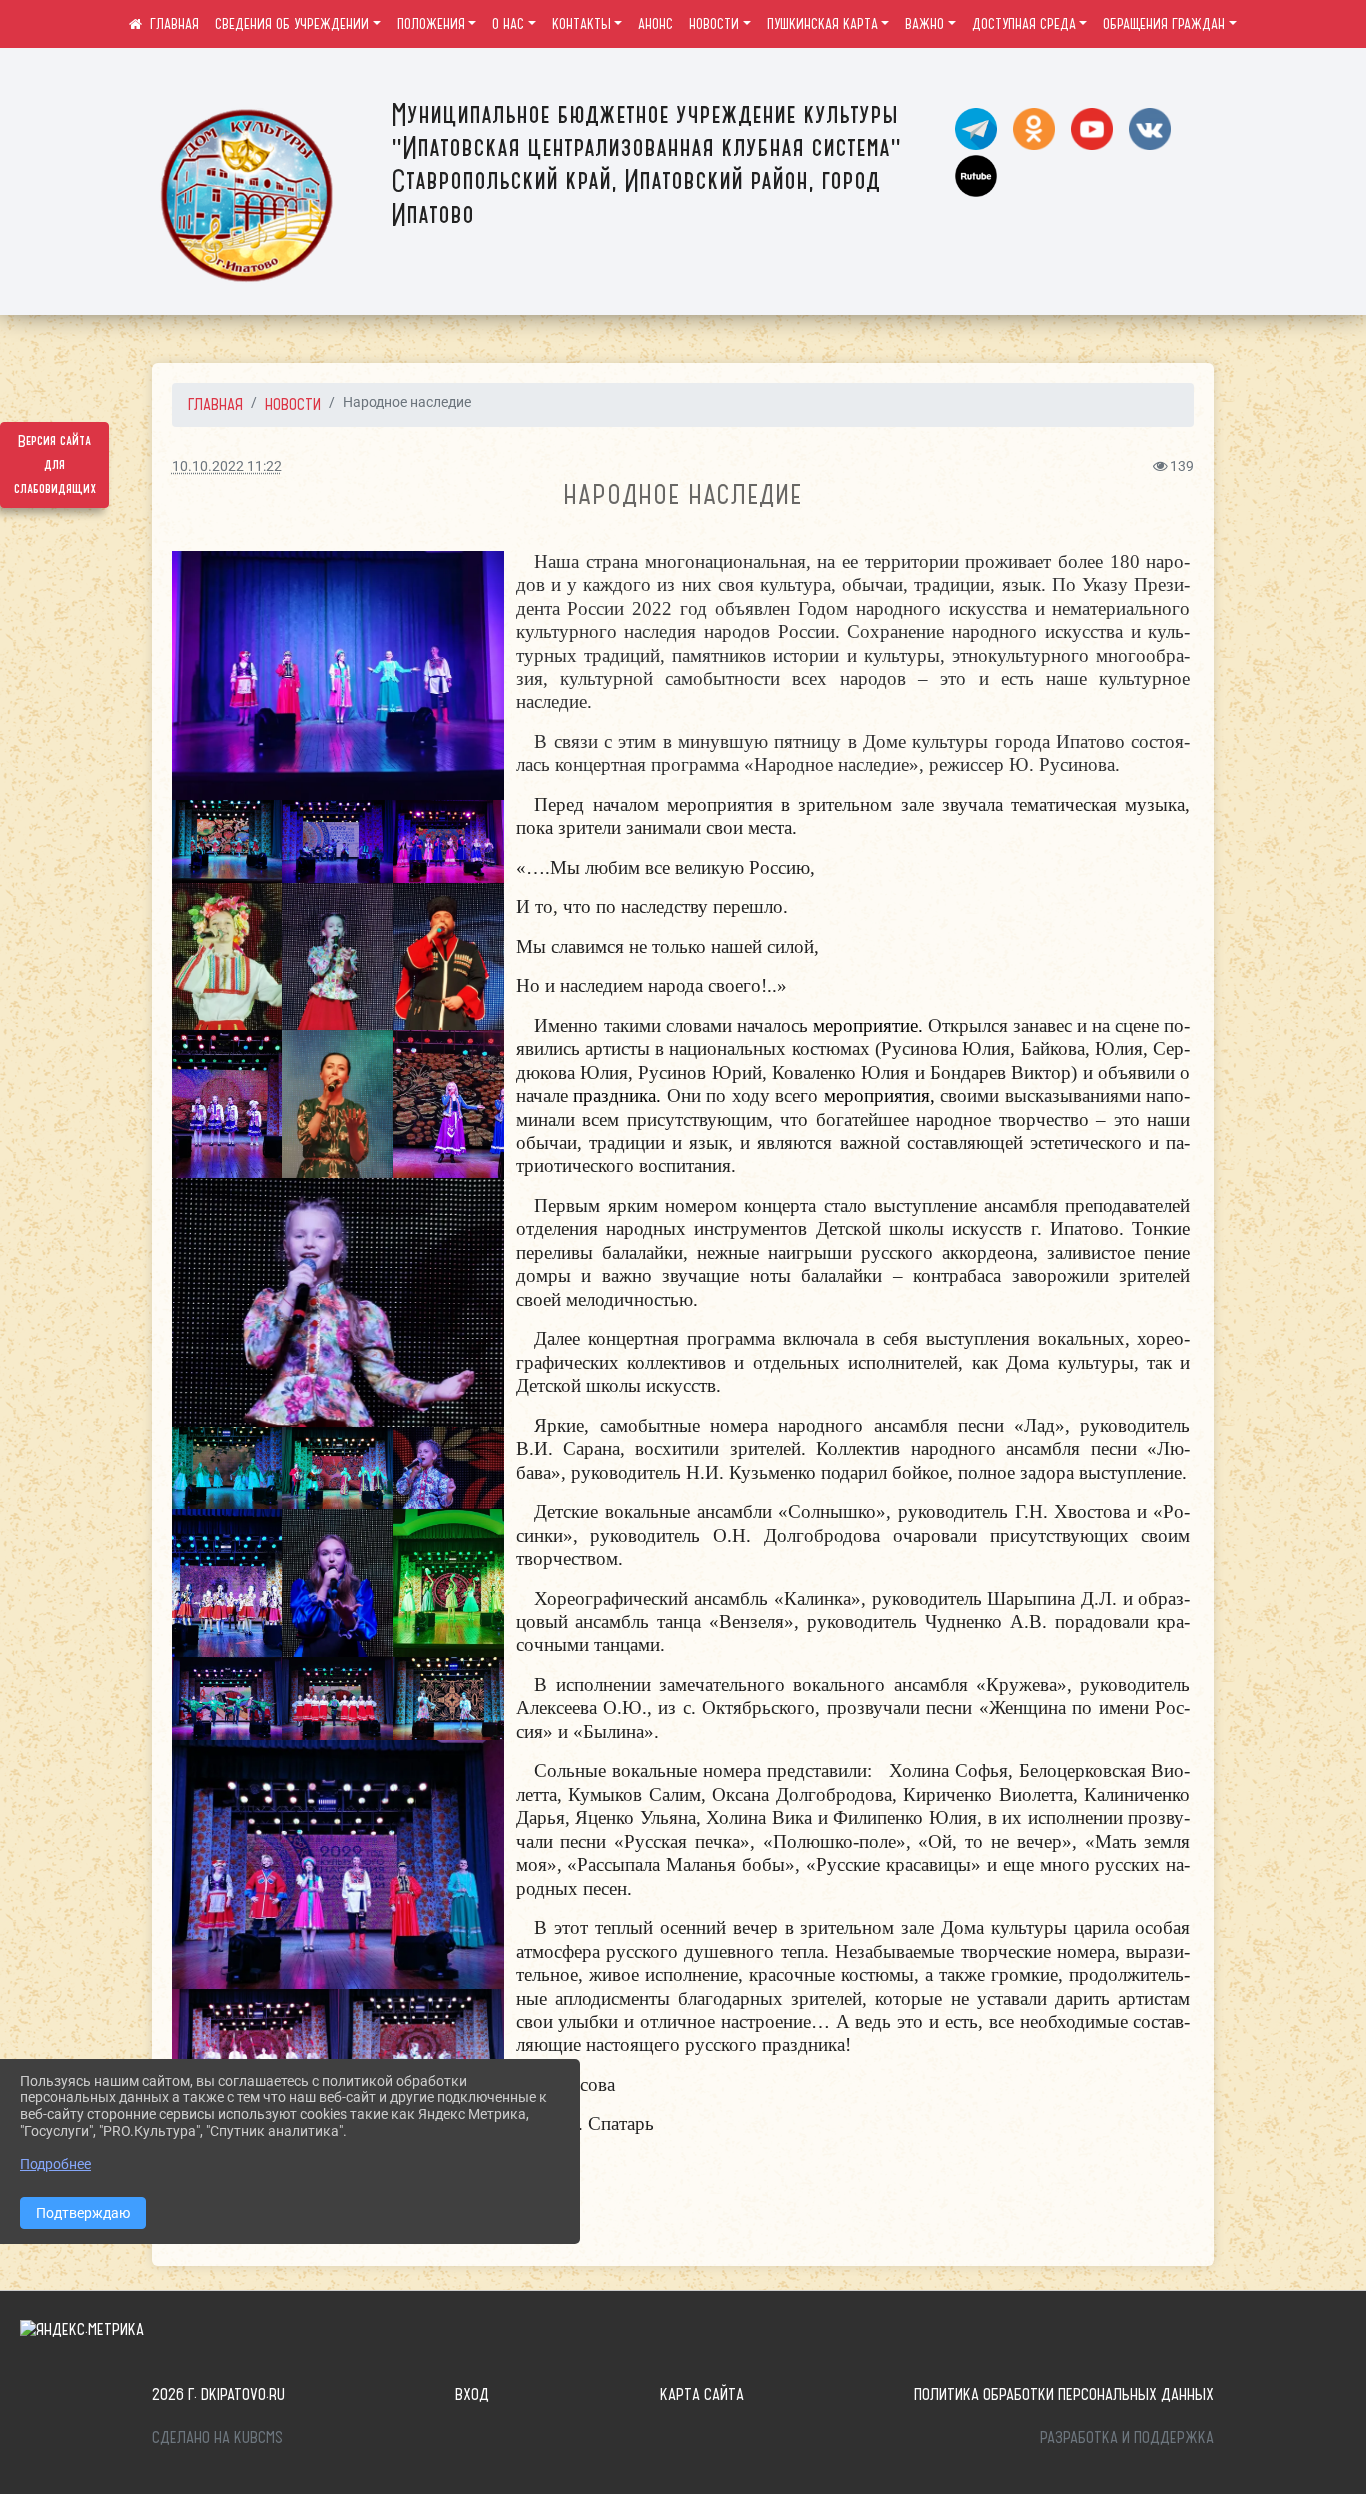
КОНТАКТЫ (581, 24)
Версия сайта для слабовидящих (55, 465)
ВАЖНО (924, 24)
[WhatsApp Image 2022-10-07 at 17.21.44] (337, 957)
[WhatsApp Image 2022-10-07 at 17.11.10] (448, 841)
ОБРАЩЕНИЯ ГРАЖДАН (1164, 24)
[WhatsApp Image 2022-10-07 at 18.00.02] (448, 1468)
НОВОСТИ (714, 24)
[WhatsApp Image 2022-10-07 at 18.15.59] (448, 1583)
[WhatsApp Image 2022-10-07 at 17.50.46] (337, 1468)
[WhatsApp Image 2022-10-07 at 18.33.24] (255, 2051)
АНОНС (655, 24)
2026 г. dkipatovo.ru (218, 2394)
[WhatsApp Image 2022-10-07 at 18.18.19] (337, 1698)
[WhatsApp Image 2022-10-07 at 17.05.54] (337, 841)
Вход (472, 2394)
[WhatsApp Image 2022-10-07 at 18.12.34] (337, 1583)
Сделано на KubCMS (217, 2437)
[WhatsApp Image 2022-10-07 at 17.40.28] (448, 1104)
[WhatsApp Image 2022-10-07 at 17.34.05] (337, 1104)
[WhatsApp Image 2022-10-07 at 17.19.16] (227, 957)
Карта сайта (702, 2394)
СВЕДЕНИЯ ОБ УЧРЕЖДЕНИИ (292, 24)
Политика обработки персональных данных (1064, 2394)
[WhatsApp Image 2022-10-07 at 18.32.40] (338, 1864)
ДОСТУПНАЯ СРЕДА (1024, 24)
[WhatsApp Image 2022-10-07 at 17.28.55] (227, 1104)
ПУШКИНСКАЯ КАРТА (822, 24)
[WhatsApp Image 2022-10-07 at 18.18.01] (227, 1698)
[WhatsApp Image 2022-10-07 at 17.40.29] (338, 1302)
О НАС (508, 24)
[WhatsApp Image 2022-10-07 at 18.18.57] (448, 1698)
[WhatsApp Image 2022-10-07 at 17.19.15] (227, 841)
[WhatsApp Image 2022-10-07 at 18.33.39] (421, 2051)
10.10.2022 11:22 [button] (227, 466)
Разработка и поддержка (1127, 2437)
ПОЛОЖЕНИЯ (431, 24)
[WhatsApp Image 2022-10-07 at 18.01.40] (227, 1583)
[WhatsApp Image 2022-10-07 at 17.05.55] (338, 675)
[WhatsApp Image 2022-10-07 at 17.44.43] (227, 1468)
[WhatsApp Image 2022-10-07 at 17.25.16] (448, 957)
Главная (215, 404)
